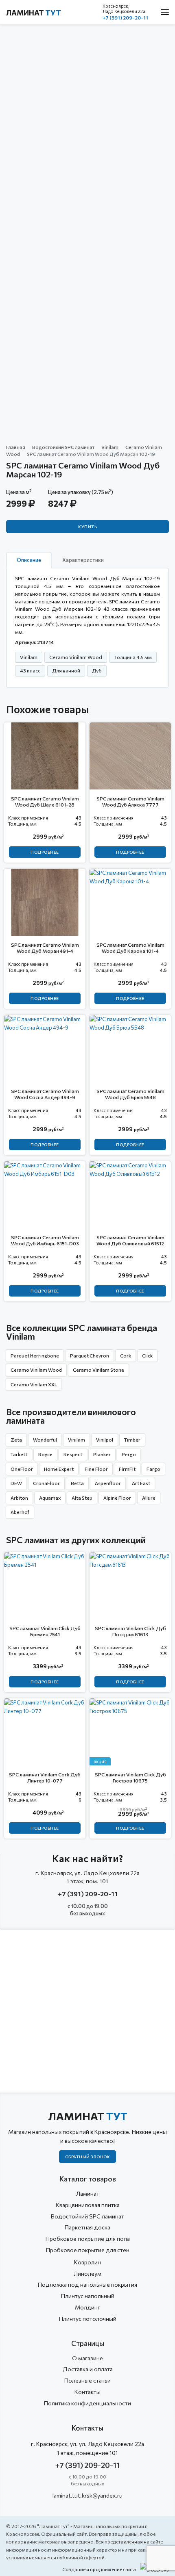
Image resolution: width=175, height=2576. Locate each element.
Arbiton (19, 1498)
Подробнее (45, 852)
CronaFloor (46, 1483)
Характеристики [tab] (83, 560)
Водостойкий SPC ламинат (63, 447)
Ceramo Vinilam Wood (36, 1370)
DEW (16, 1483)
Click (147, 1355)
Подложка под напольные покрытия (87, 2284)
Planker (102, 1454)
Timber (132, 1440)
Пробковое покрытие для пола (88, 2239)
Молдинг (87, 2307)
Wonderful (45, 1440)
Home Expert (59, 1469)
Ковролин (87, 2262)
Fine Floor (96, 1469)
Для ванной (66, 670)
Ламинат (34, 13)
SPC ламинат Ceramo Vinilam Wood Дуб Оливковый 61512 (130, 1240)
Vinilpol (105, 1440)
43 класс (30, 670)
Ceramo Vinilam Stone (98, 1370)
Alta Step (82, 1498)
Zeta (16, 1440)
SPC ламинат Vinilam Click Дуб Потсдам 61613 (130, 1631)
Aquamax (50, 1498)
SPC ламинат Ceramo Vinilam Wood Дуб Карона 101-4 (130, 948)
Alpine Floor (117, 1498)
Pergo (129, 1454)
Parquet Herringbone (35, 1355)
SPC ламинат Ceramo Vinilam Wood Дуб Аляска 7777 (130, 801)
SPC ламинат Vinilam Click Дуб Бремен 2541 (45, 1631)
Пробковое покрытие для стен (88, 2250)
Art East (141, 1483)
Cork (126, 1355)
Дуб (97, 670)
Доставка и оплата (88, 2369)
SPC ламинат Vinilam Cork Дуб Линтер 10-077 (45, 1777)
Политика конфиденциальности (87, 2403)
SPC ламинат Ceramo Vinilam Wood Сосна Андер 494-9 (45, 1094)
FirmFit (127, 1469)
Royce (45, 1454)
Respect (73, 1454)
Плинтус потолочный (88, 2319)
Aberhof (20, 1512)
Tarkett (19, 1454)
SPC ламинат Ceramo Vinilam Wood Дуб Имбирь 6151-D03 (45, 1240)
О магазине (87, 2358)
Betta (77, 1483)
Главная (16, 447)
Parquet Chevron (90, 1355)
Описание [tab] (29, 560)
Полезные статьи (87, 2380)
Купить (87, 527)
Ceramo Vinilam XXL (34, 1384)
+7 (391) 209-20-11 (125, 17)
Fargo (153, 1469)
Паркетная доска (87, 2227)
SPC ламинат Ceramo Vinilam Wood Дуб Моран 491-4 (45, 948)
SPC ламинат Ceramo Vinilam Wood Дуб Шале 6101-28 (45, 801)
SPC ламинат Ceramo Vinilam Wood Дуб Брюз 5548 (130, 1094)
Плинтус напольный (88, 2296)
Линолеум (87, 2274)
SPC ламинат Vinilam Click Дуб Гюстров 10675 (130, 1777)
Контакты (87, 2392)
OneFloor (22, 1469)
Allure (149, 1498)
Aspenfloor (108, 1483)
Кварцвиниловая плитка (88, 2205)
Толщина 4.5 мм (133, 657)
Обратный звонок (88, 2157)
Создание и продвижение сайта (99, 2569)
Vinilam (110, 447)
